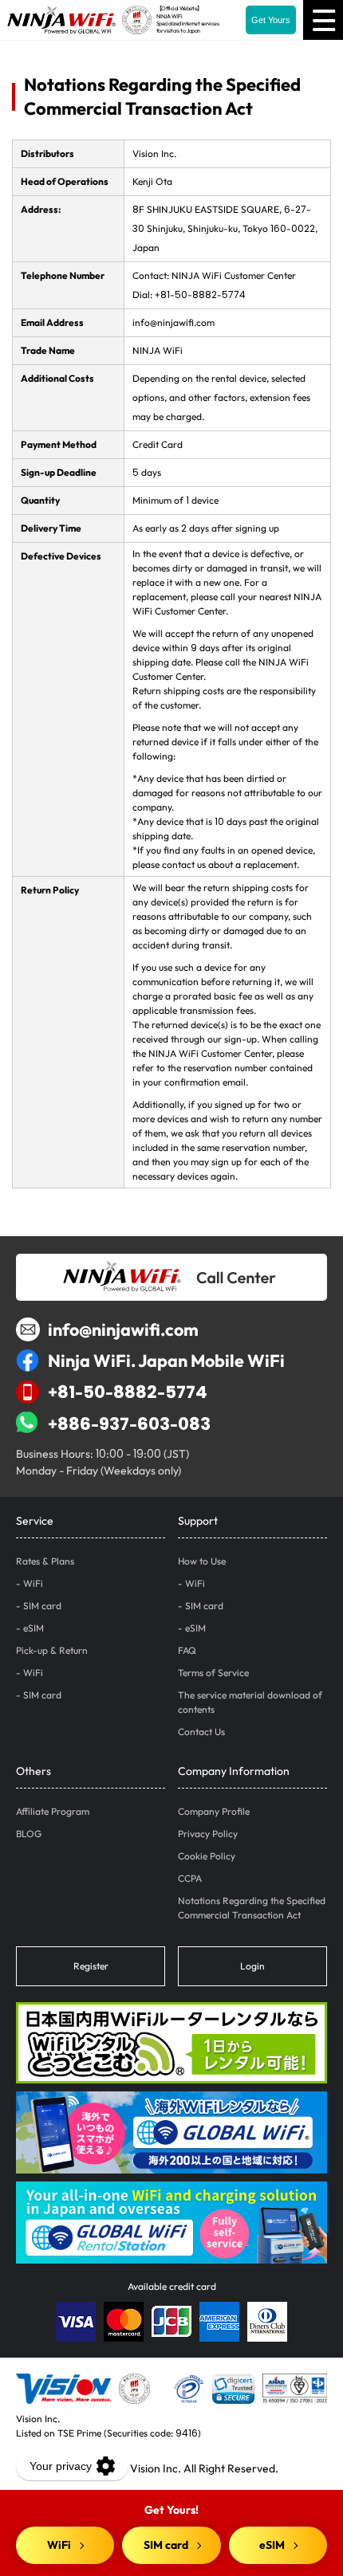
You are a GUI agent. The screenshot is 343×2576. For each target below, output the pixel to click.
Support (198, 1521)
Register (91, 1966)
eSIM (34, 1628)
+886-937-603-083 (129, 1423)
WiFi (33, 1583)
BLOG (29, 1834)
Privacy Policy (208, 1834)
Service (35, 1521)
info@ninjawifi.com (123, 1329)
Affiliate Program (53, 1811)
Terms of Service (213, 1673)
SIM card (42, 1606)
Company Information (234, 1771)
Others (34, 1771)
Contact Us (201, 1732)
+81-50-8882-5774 (128, 1392)
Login (252, 1966)
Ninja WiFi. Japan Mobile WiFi (166, 1361)
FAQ (187, 1650)
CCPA (190, 1878)
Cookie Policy (207, 1856)
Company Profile (214, 1811)
